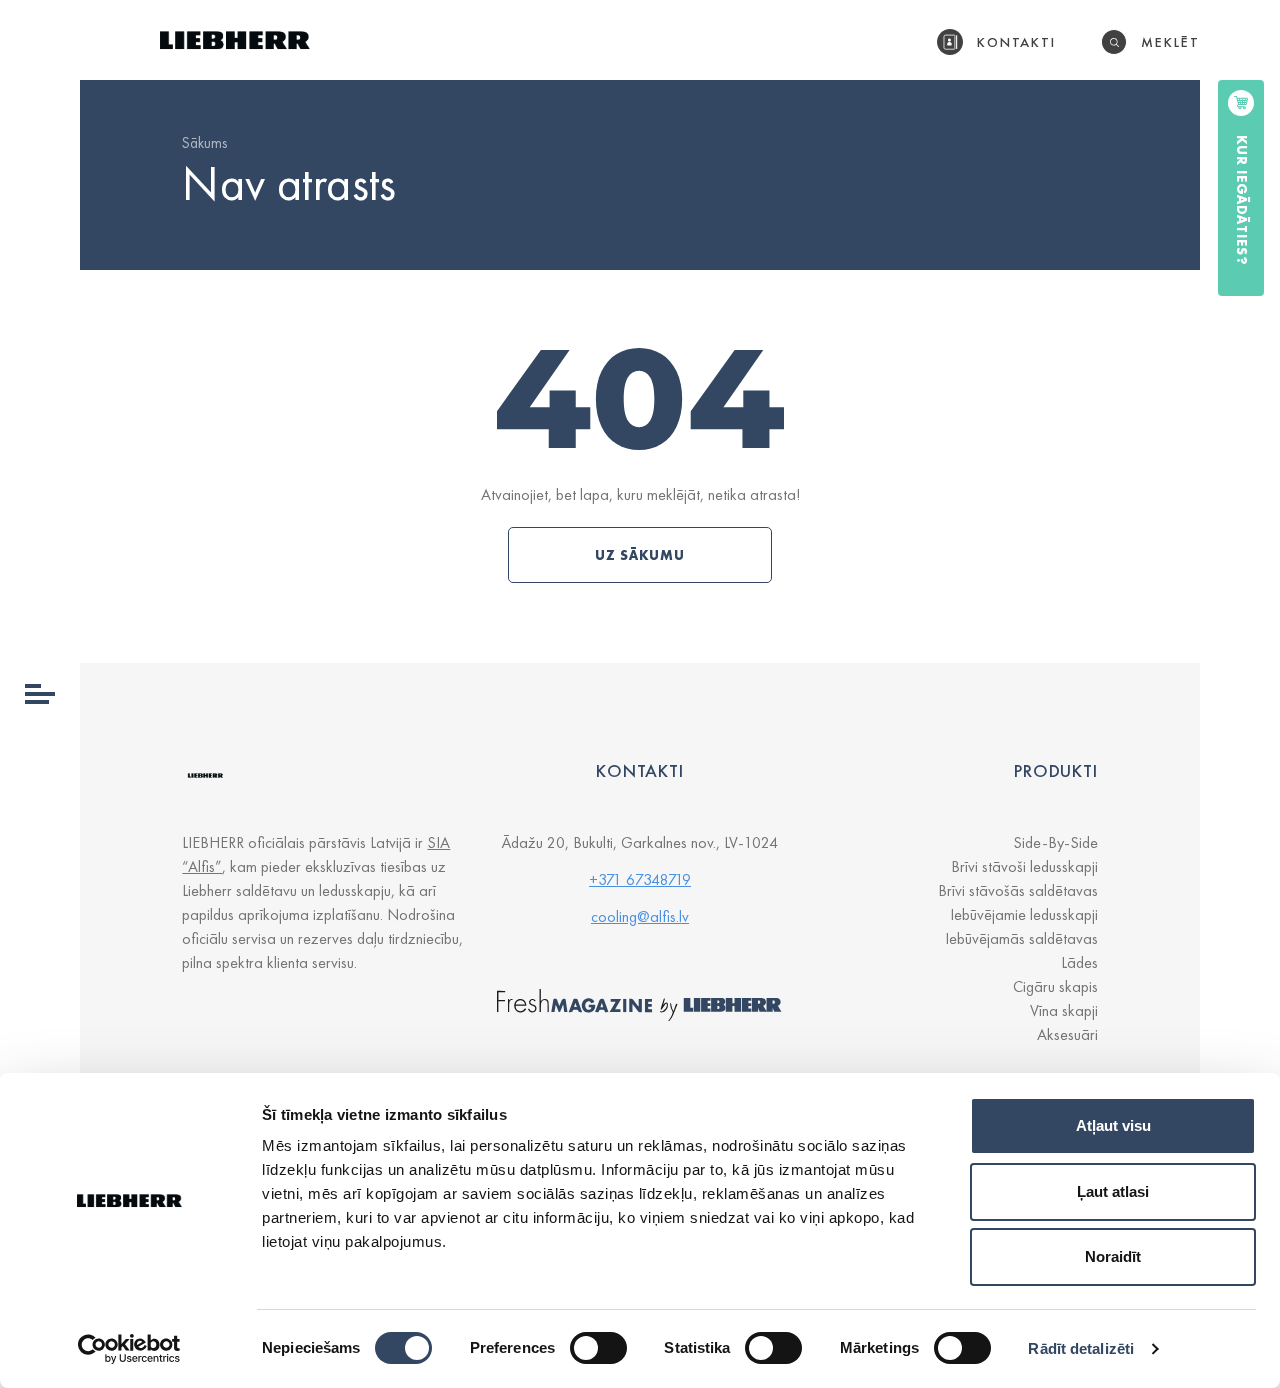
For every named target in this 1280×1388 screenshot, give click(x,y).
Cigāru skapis (1055, 986)
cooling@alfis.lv (640, 916)
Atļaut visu (1113, 1125)
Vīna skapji (1064, 1010)
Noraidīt (1113, 1256)
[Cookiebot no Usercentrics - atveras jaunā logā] (129, 1349)
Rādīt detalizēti (1081, 1348)
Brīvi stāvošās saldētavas (1018, 890)
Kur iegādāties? (1242, 200)
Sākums (204, 143)
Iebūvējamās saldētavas (1021, 938)
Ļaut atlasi (1113, 1191)
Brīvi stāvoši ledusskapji (1024, 866)
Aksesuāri (1067, 1034)
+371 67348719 (640, 879)
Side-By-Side (1055, 842)
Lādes (1079, 962)
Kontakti (1017, 42)
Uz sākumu (640, 555)
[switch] (598, 1348)
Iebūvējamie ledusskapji (1024, 914)
